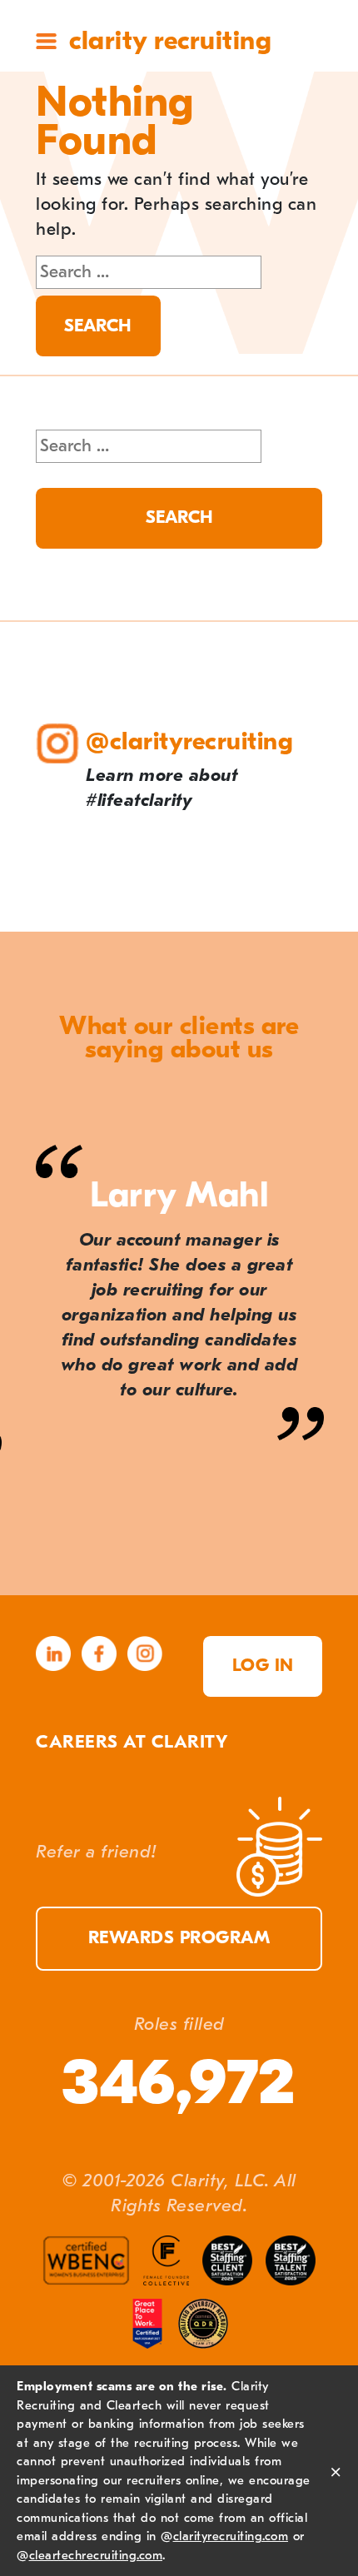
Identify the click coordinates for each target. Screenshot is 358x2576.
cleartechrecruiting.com (96, 2555)
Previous (35, 1564)
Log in (263, 1666)
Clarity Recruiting (170, 40)
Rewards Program (179, 1938)
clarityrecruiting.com (231, 2536)
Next (323, 1564)
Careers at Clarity (132, 1742)
